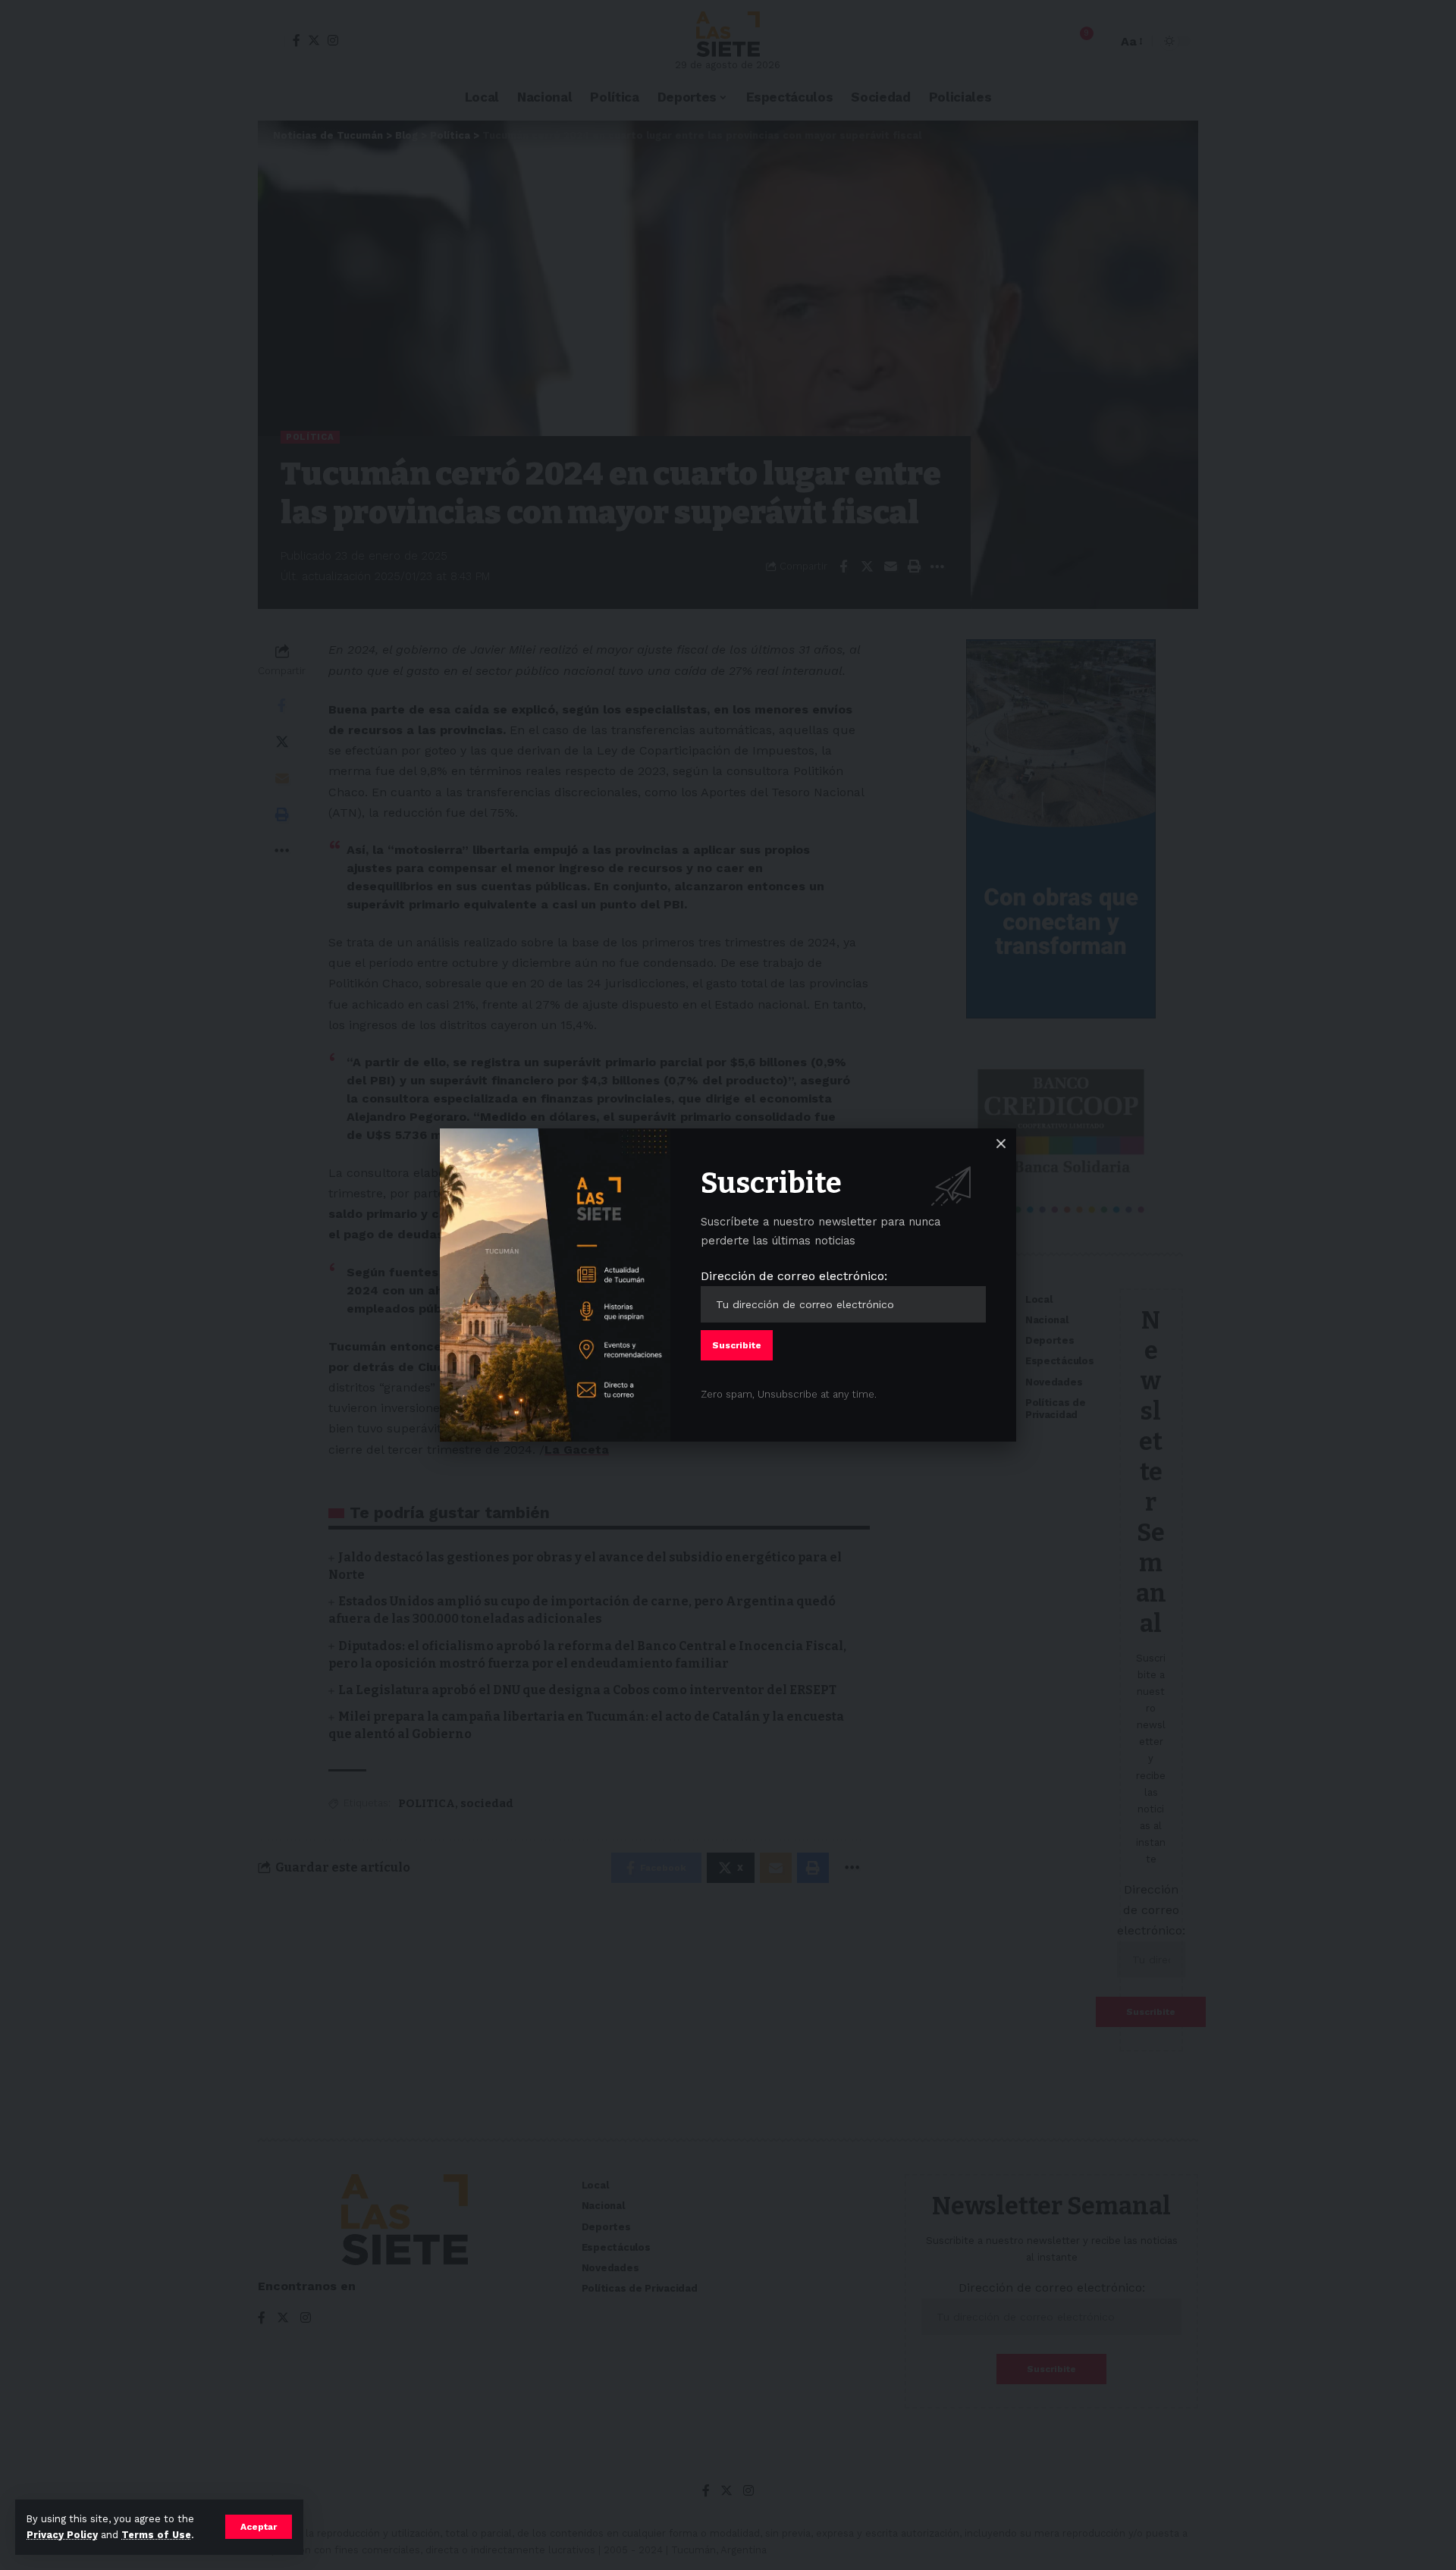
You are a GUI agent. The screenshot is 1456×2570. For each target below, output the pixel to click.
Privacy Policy (62, 2535)
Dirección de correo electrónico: (794, 1276)
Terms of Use (156, 2535)
